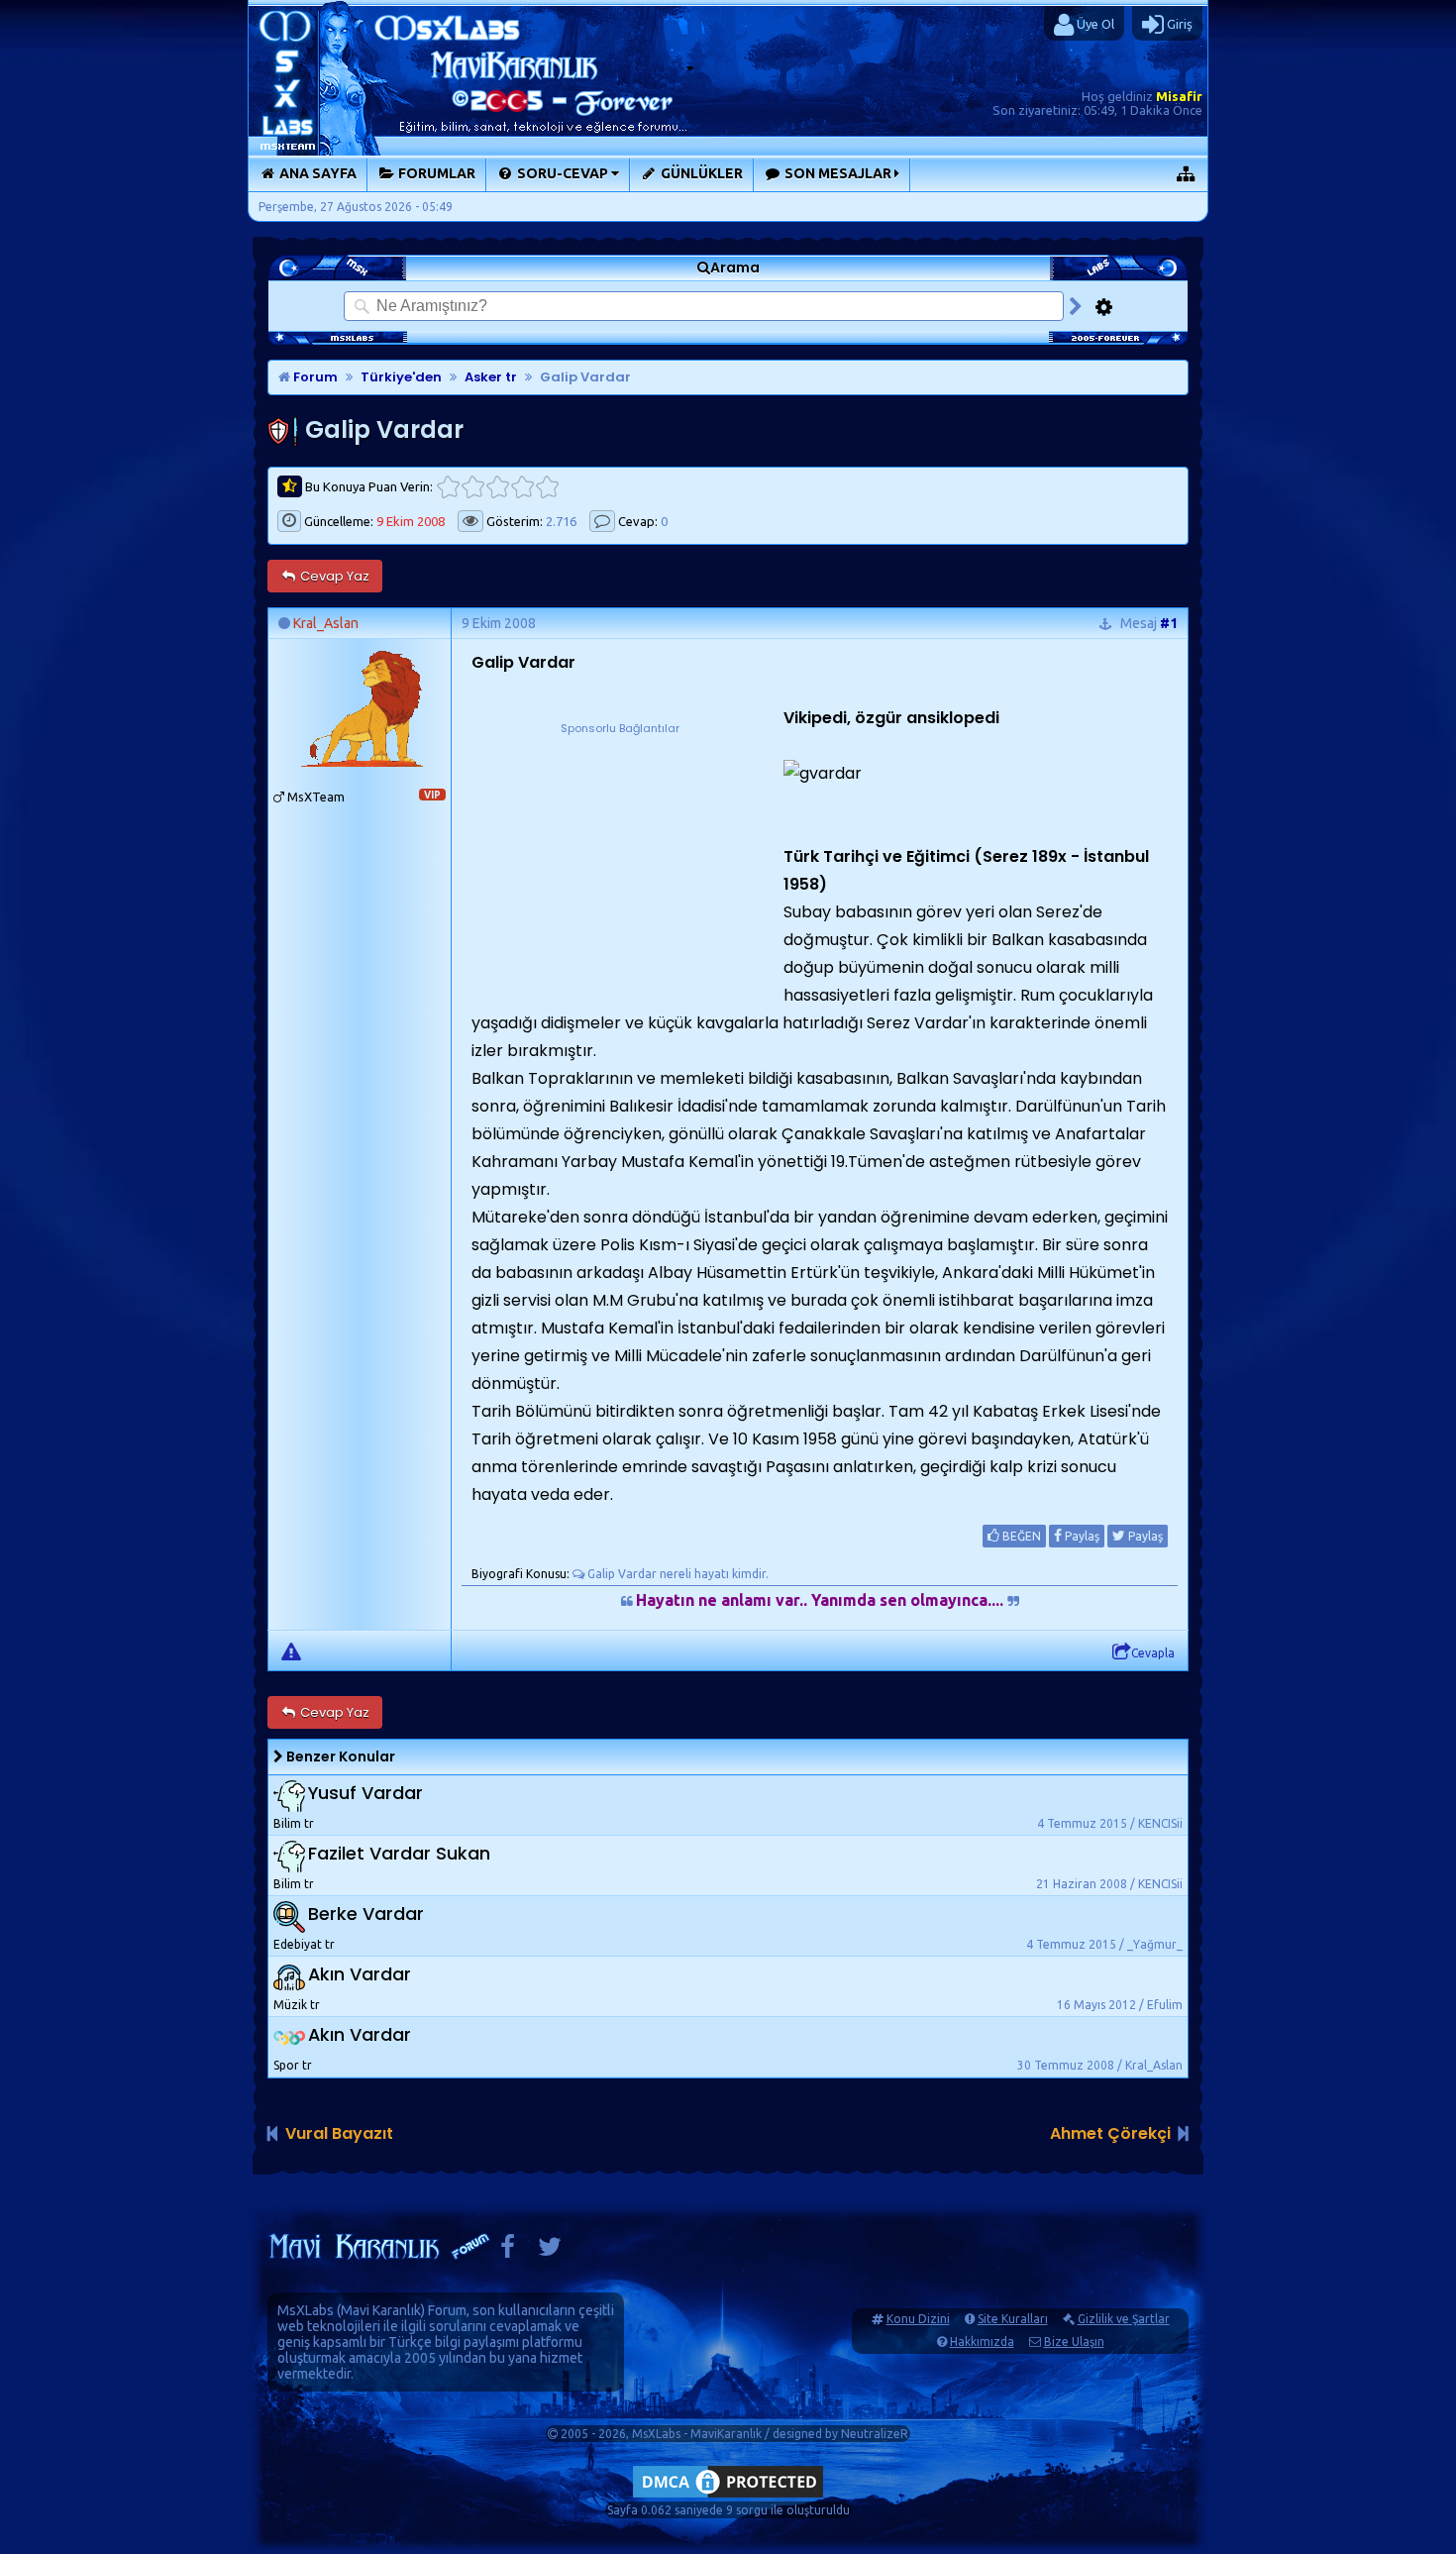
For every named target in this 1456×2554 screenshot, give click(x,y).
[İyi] (522, 487)
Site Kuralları (1013, 2319)
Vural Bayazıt (339, 2133)
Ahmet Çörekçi (1110, 2133)
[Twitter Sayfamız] (550, 2251)
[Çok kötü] (448, 487)
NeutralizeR (875, 2434)
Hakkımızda (982, 2341)
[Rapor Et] (291, 1650)
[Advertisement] (620, 862)
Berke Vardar (366, 1915)
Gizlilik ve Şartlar (1124, 2319)
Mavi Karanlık (381, 2310)
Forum (314, 377)
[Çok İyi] (547, 487)
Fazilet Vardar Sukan (399, 1854)
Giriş (1178, 24)
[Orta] (498, 487)
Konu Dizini (918, 2319)
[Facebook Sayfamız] (508, 2251)
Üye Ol (1094, 24)
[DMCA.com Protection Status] (728, 2497)
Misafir (1179, 96)
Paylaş (1081, 1536)
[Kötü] (473, 487)
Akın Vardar (360, 1975)
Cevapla (1153, 1653)
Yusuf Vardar (365, 1794)
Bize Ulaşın (1074, 2341)
